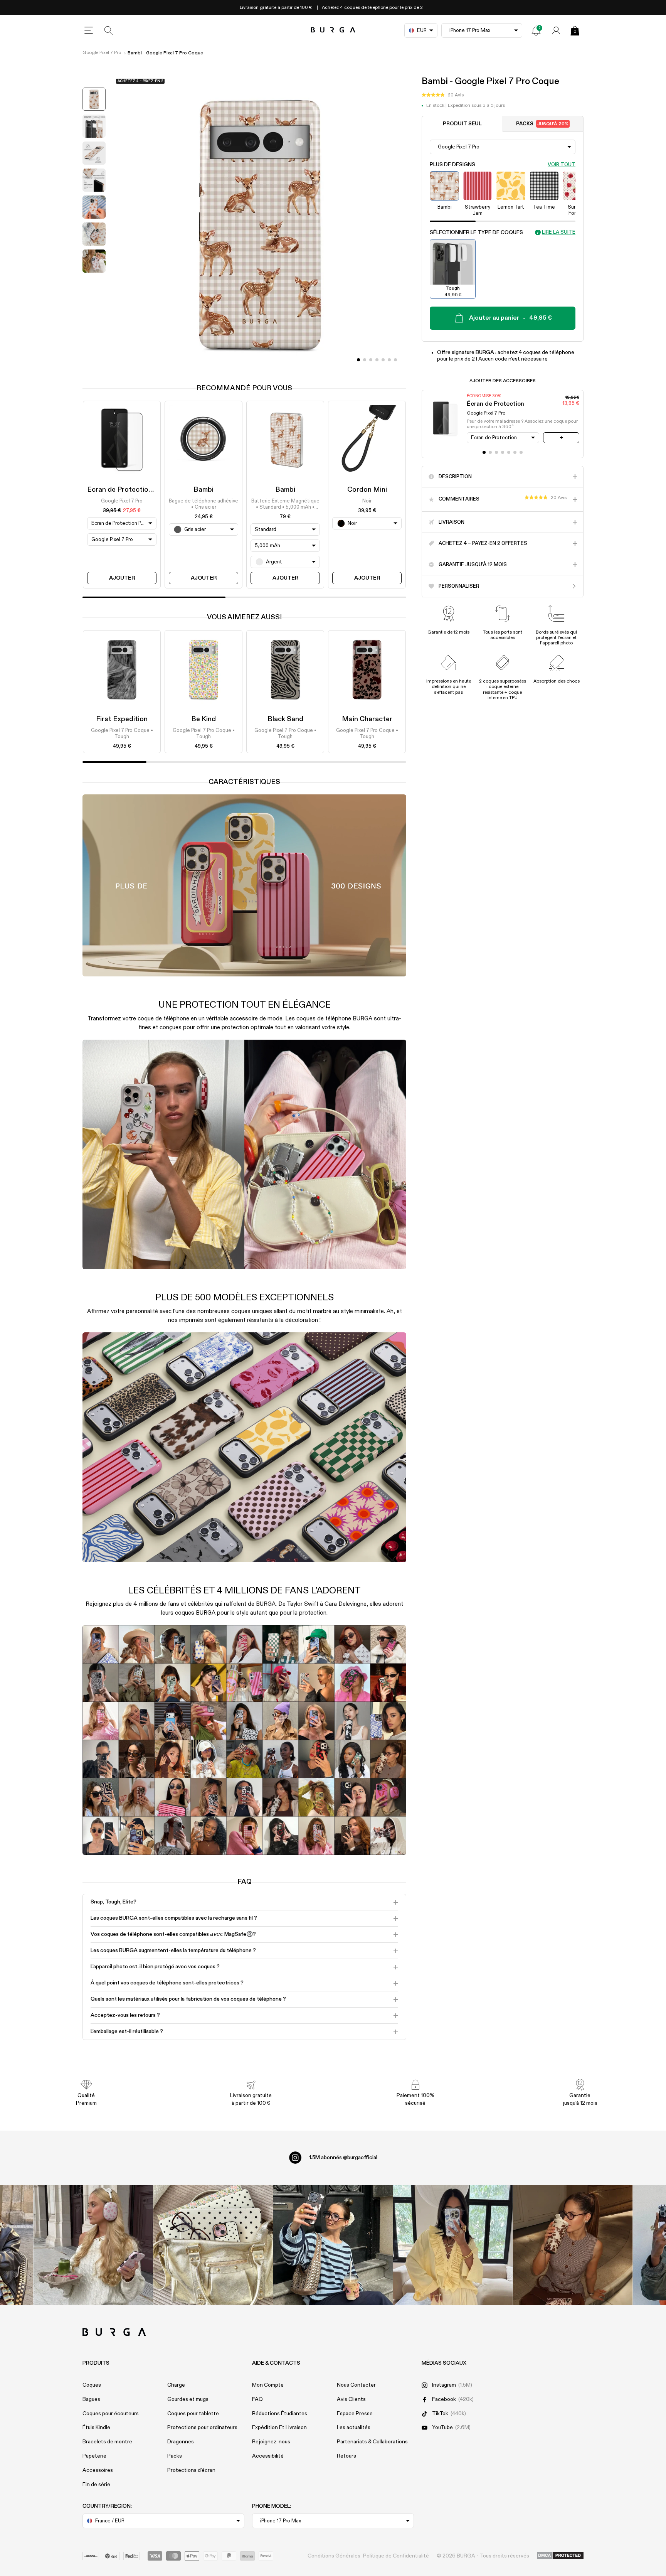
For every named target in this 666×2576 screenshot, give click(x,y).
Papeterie (94, 2456)
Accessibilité (268, 2456)
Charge (176, 2385)
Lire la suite (559, 232)
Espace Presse (355, 2414)
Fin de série (96, 2485)
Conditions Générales (334, 2556)
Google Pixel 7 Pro (102, 53)
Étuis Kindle (96, 2428)
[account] (556, 30)
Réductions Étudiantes (280, 2414)
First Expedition (122, 719)
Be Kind (203, 719)
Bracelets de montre (107, 2442)
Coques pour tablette (193, 2414)
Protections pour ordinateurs (202, 2428)
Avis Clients (351, 2399)
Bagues (91, 2399)
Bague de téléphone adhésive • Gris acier (203, 504)
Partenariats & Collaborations (372, 2442)
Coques (92, 2385)
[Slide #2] (371, 360)
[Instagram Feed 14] (213, 2245)
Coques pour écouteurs (111, 2414)
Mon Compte (268, 2385)
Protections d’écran (191, 2470)
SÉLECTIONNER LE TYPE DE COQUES (476, 233)
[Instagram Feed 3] (573, 2245)
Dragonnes (181, 2442)
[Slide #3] (377, 360)
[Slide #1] (365, 360)
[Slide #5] (389, 360)
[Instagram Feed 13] (93, 2245)
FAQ (257, 2399)
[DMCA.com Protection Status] (560, 2556)
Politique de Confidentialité (396, 2556)
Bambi (203, 490)
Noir (367, 501)
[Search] (109, 30)
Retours (346, 2456)
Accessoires (98, 2470)
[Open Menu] (89, 30)
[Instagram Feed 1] (333, 2245)
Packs (542, 124)
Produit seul (462, 124)
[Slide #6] (395, 360)
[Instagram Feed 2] (453, 2245)
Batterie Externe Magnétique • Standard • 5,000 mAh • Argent (285, 505)
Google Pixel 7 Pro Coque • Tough (122, 734)
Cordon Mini (367, 490)
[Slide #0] (358, 360)
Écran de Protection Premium (134, 490)
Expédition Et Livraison (279, 2428)
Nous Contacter (356, 2385)
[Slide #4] (383, 360)
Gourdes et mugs (188, 2399)
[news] (536, 30)
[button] (443, 95)
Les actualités (354, 2428)
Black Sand (285, 719)
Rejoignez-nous (271, 2442)
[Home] (333, 30)
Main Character (367, 719)
